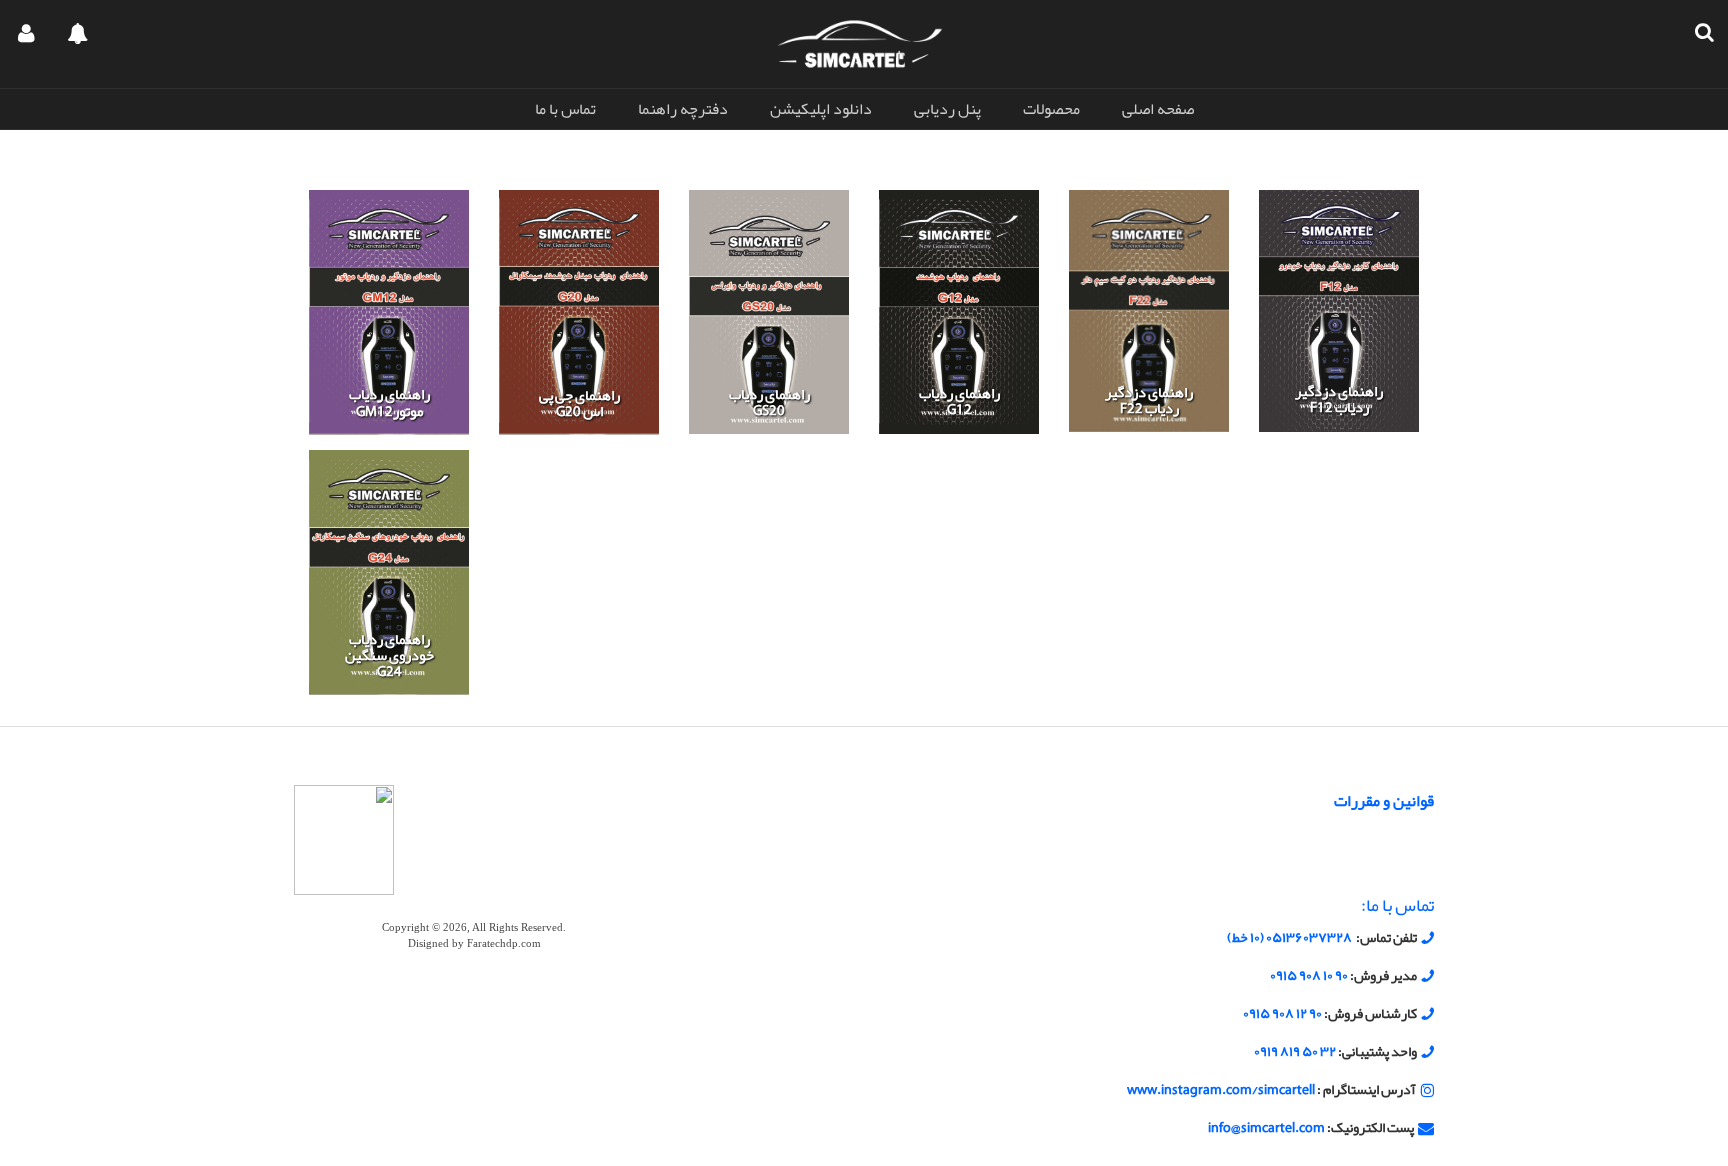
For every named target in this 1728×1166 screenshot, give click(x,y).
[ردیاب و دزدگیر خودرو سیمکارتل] (860, 43)
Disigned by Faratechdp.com (474, 943)
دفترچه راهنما (683, 109)
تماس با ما (565, 109)
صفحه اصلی (1158, 109)
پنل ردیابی (947, 109)
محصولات (1051, 109)
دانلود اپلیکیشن (821, 109)
